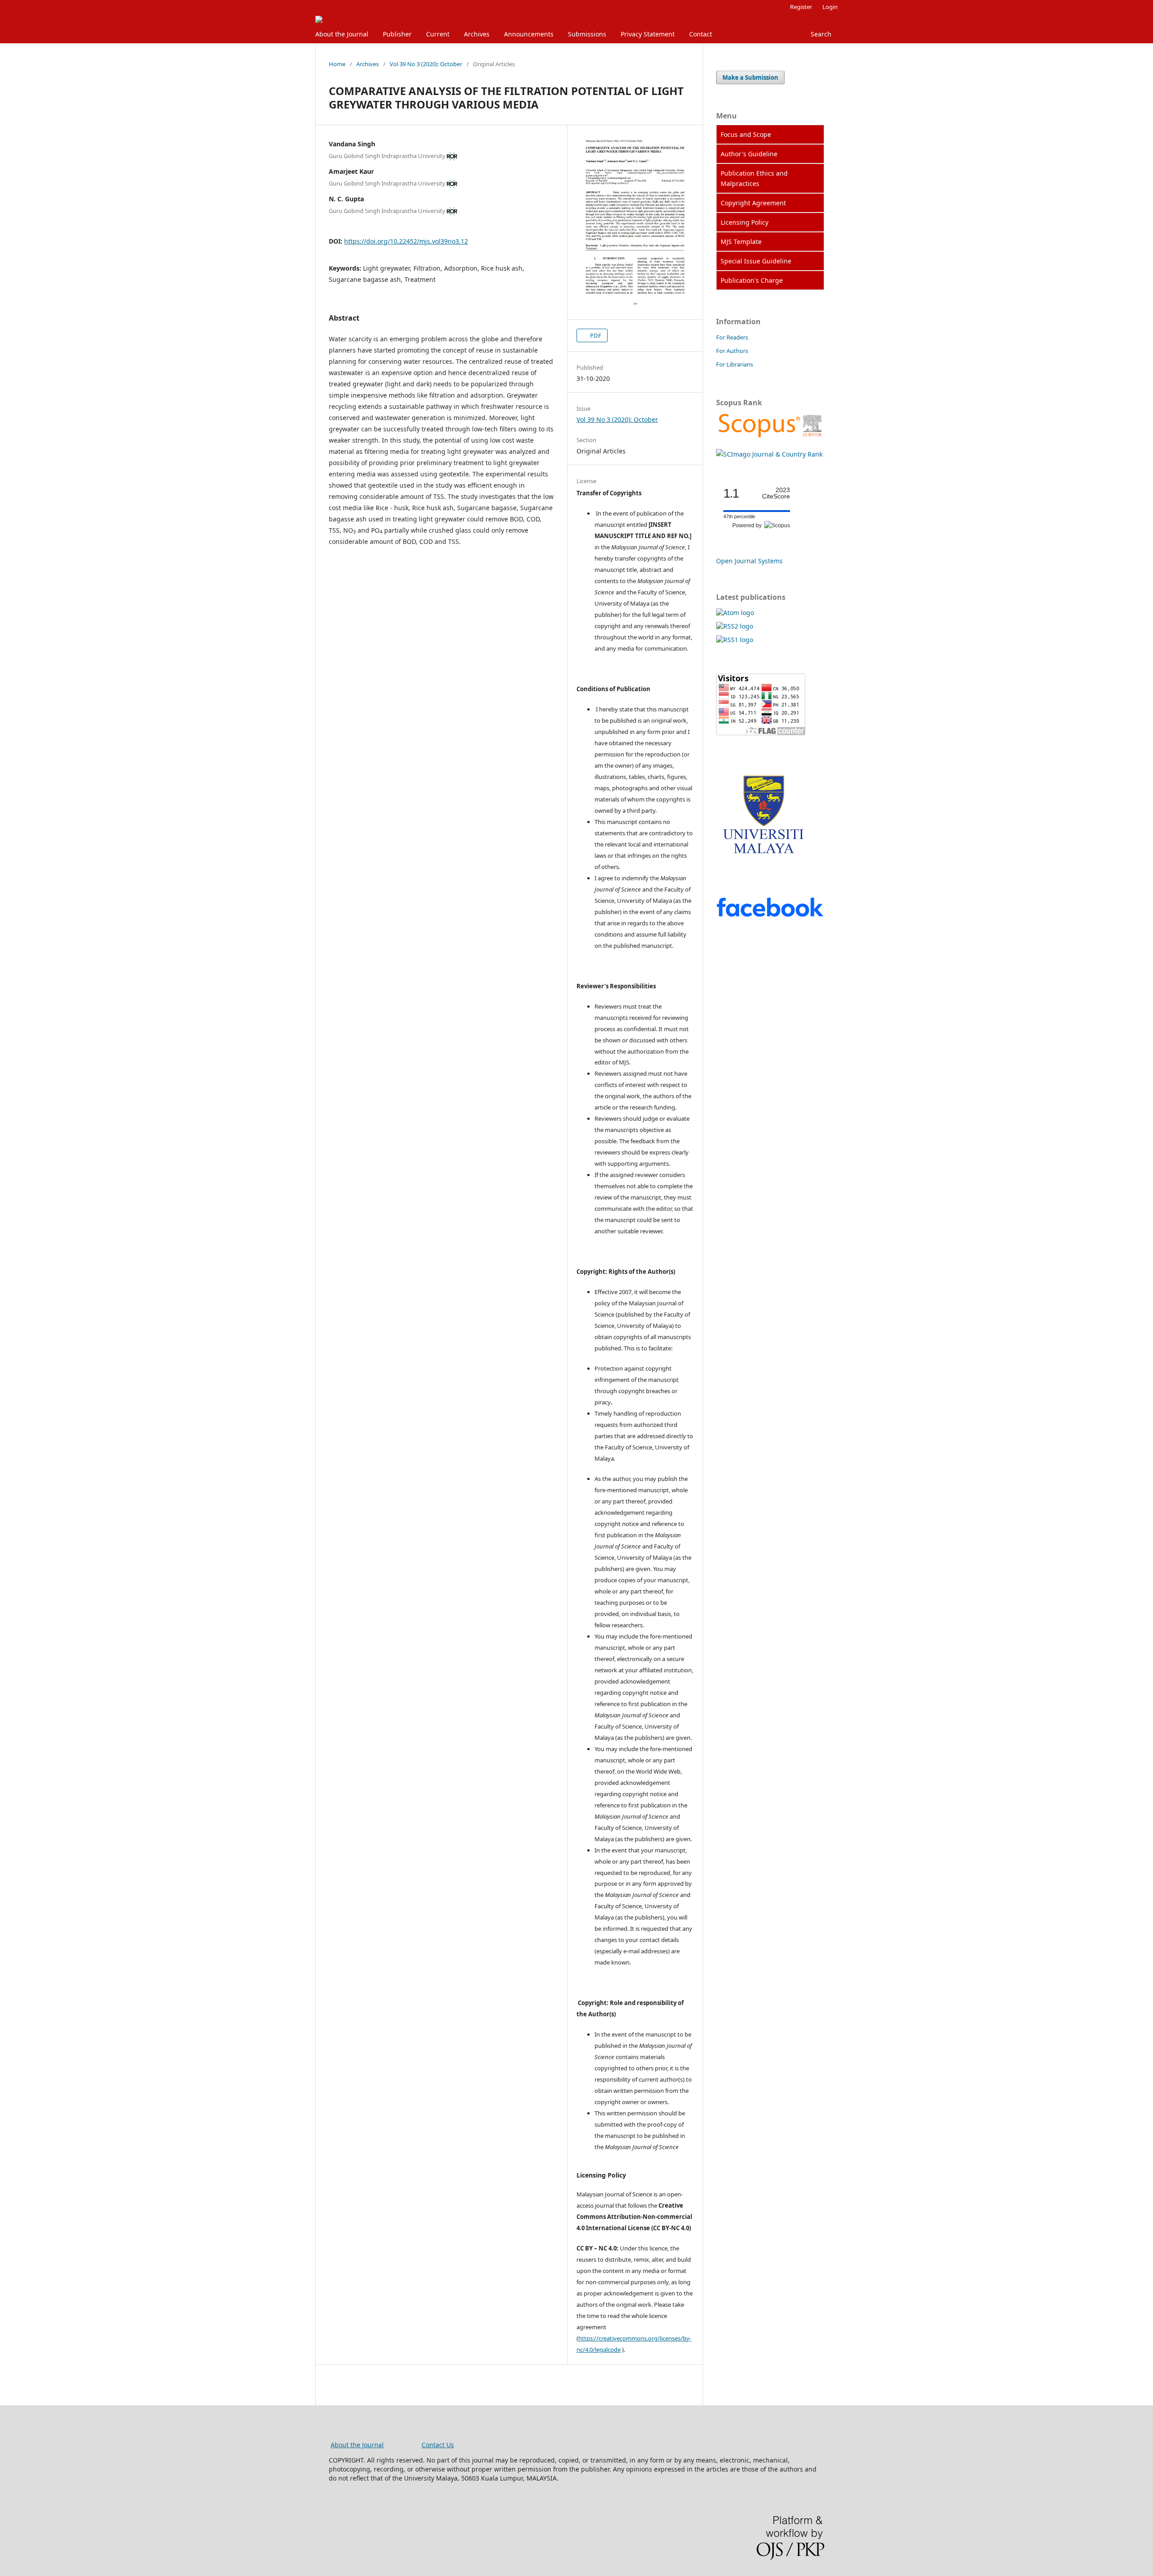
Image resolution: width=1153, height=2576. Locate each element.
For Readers (732, 337)
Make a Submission (750, 77)
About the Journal (342, 34)
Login (830, 7)
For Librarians (735, 364)
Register (801, 7)
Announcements (529, 34)
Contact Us (438, 2445)
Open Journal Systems (749, 561)
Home (337, 64)
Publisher (397, 34)
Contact (701, 34)
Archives (477, 34)
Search (821, 34)
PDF (595, 335)
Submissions (587, 34)
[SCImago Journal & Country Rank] (770, 437)
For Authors (732, 351)
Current (438, 34)
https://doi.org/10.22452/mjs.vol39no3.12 (406, 241)
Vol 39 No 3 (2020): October (426, 64)
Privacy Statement (648, 34)
